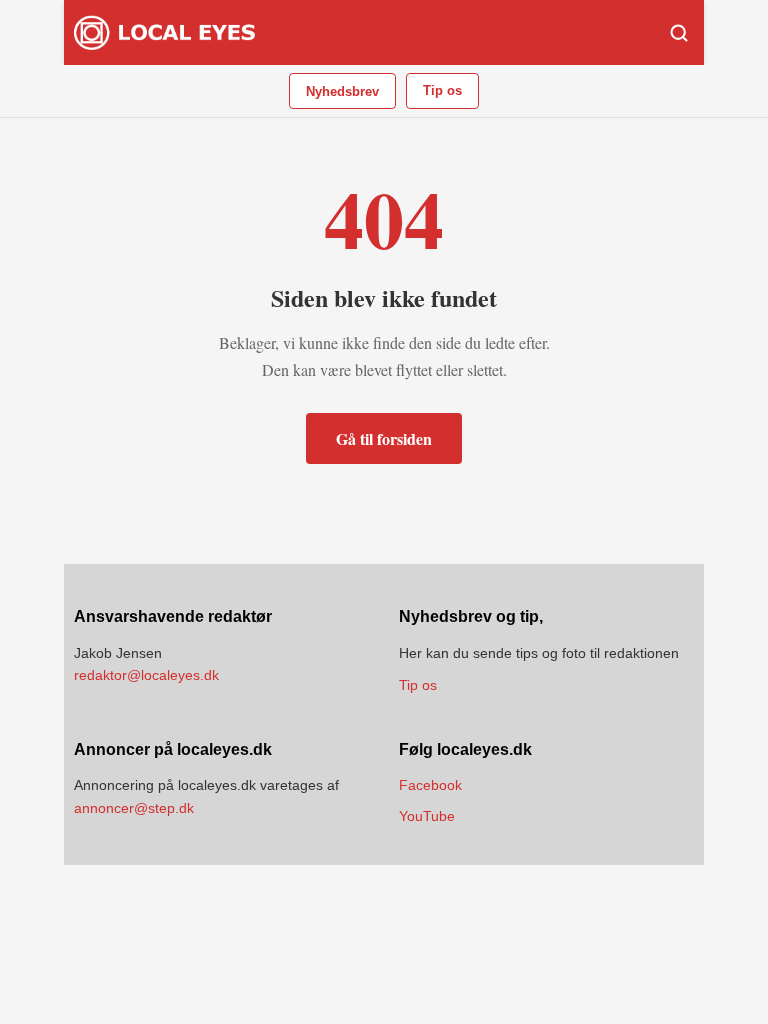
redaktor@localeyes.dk (146, 675)
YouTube (427, 816)
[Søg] (679, 33)
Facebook (430, 785)
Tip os (442, 90)
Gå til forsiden (384, 438)
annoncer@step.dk (134, 808)
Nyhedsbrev (342, 91)
